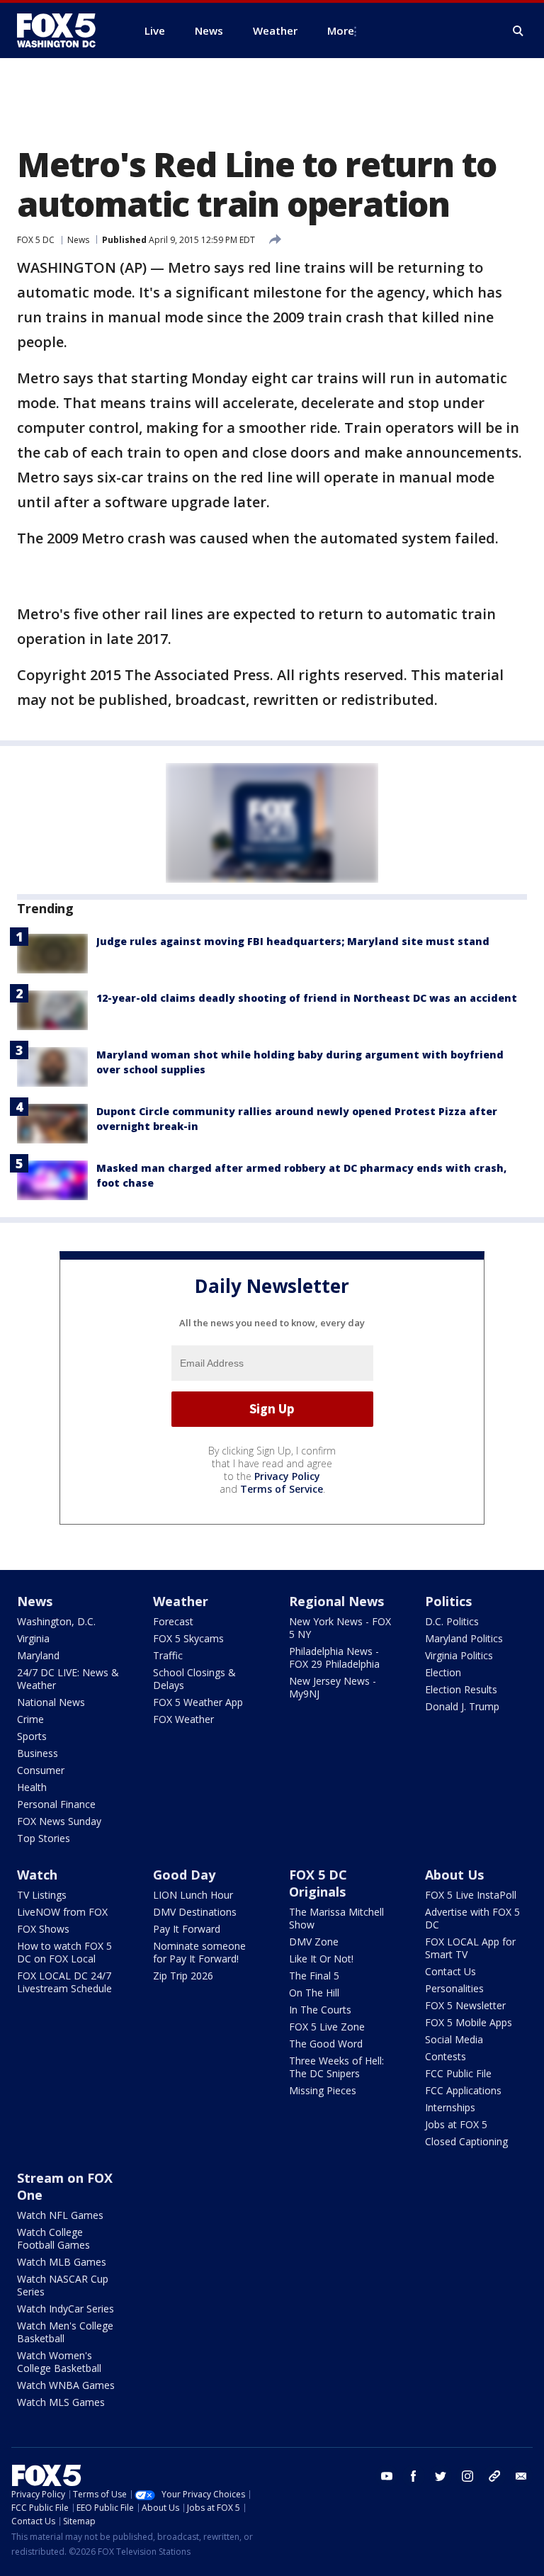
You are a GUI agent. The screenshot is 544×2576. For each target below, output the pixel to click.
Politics (448, 1601)
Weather (181, 1601)
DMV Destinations (195, 1912)
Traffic (168, 1655)
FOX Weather (183, 1719)
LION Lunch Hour (193, 1895)
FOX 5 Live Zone (327, 2027)
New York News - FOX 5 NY (340, 1628)
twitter (441, 2476)
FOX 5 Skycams (188, 1638)
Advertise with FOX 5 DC (472, 1918)
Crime (30, 1719)
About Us (454, 1875)
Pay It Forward (187, 1929)
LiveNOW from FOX (62, 1912)
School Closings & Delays (194, 1679)
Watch (37, 1875)
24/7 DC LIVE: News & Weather (68, 1679)
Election (443, 1672)
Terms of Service (282, 1489)
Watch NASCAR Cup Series (63, 2285)
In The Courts (320, 2010)
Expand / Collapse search (518, 31)
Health (32, 1787)
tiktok (494, 2476)
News (78, 240)
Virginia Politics (459, 1655)
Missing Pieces (323, 2090)
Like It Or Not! (321, 1959)
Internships (450, 2107)
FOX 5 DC (36, 240)
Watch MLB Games (62, 2262)
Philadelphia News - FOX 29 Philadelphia (334, 1657)
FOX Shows (43, 1929)
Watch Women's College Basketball (59, 2362)
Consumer (41, 1770)
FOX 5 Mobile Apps (469, 2022)
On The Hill (314, 1993)
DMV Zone (314, 1942)
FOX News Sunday (59, 1821)
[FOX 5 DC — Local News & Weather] (64, 30)
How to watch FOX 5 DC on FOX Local (64, 1952)
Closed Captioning (466, 2141)
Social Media (454, 2039)
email (521, 2476)
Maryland (38, 1655)
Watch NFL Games (60, 2215)
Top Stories (44, 1838)
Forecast (173, 1621)
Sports (32, 1736)
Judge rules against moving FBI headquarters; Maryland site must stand (293, 941)
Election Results (461, 1689)
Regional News (336, 1601)
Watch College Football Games (53, 2238)
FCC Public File (458, 2073)
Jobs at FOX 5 (456, 2124)
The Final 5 (314, 1976)
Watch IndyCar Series (66, 2309)
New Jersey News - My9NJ (333, 1687)
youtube (387, 2476)
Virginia (33, 1638)
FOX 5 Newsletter (465, 2005)
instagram (467, 2476)
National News (51, 1702)
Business (38, 1753)
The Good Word (326, 2044)
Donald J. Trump (462, 1706)
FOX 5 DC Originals (318, 1883)
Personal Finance (56, 1804)
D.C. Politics (452, 1621)
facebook (414, 2476)
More (341, 30)
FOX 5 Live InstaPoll (471, 1895)
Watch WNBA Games (66, 2385)
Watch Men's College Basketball (65, 2332)
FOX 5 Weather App (198, 1702)
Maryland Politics (464, 1638)
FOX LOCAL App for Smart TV (470, 1948)
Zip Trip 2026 (183, 1976)
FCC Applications (463, 2090)
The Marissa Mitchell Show (336, 1918)
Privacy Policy (287, 1476)
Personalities (454, 1988)
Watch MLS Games (61, 2402)
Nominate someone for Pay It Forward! (199, 1952)
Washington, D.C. (56, 1621)
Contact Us (450, 1971)
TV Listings (42, 1895)
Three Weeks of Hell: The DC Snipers (336, 2067)
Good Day (184, 1875)
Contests (446, 2056)
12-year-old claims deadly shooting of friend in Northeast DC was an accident (307, 998)
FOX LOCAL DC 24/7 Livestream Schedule (64, 1982)
